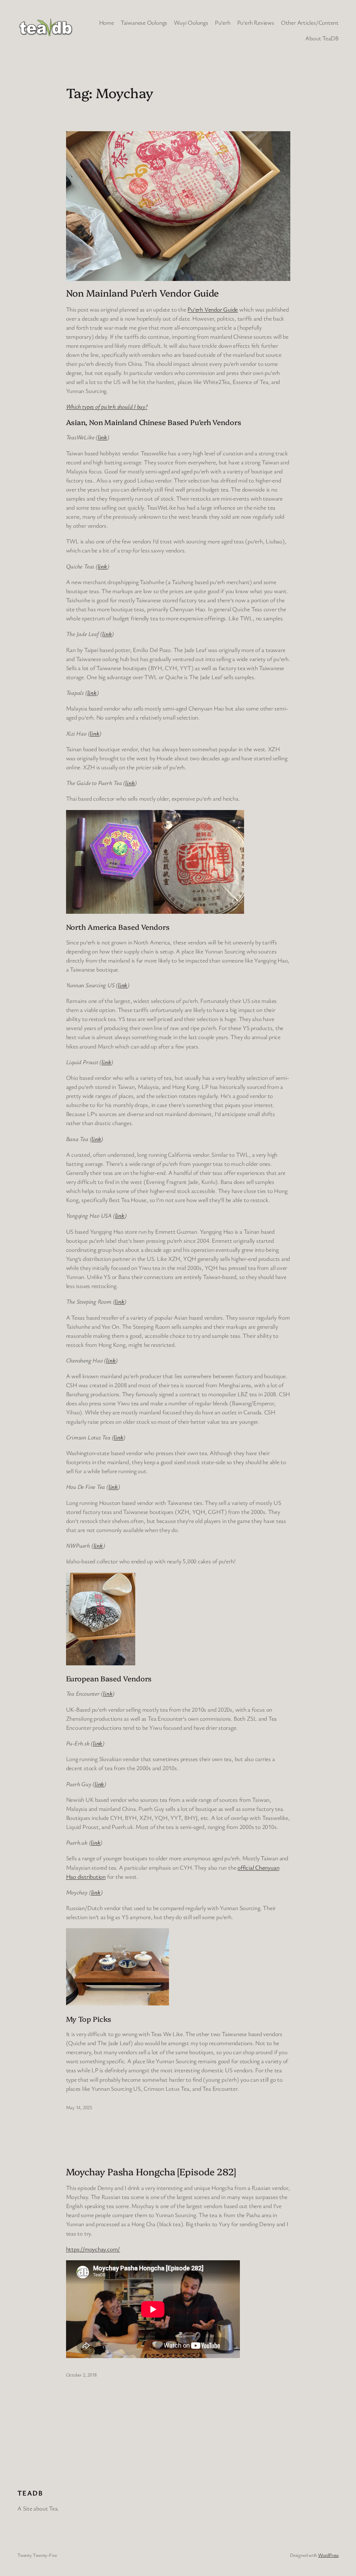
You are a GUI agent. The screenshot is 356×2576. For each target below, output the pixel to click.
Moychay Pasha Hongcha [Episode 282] (151, 2171)
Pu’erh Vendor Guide (213, 309)
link (102, 437)
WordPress (328, 2555)
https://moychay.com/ (93, 2249)
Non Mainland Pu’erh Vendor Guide (143, 293)
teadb (30, 2493)
